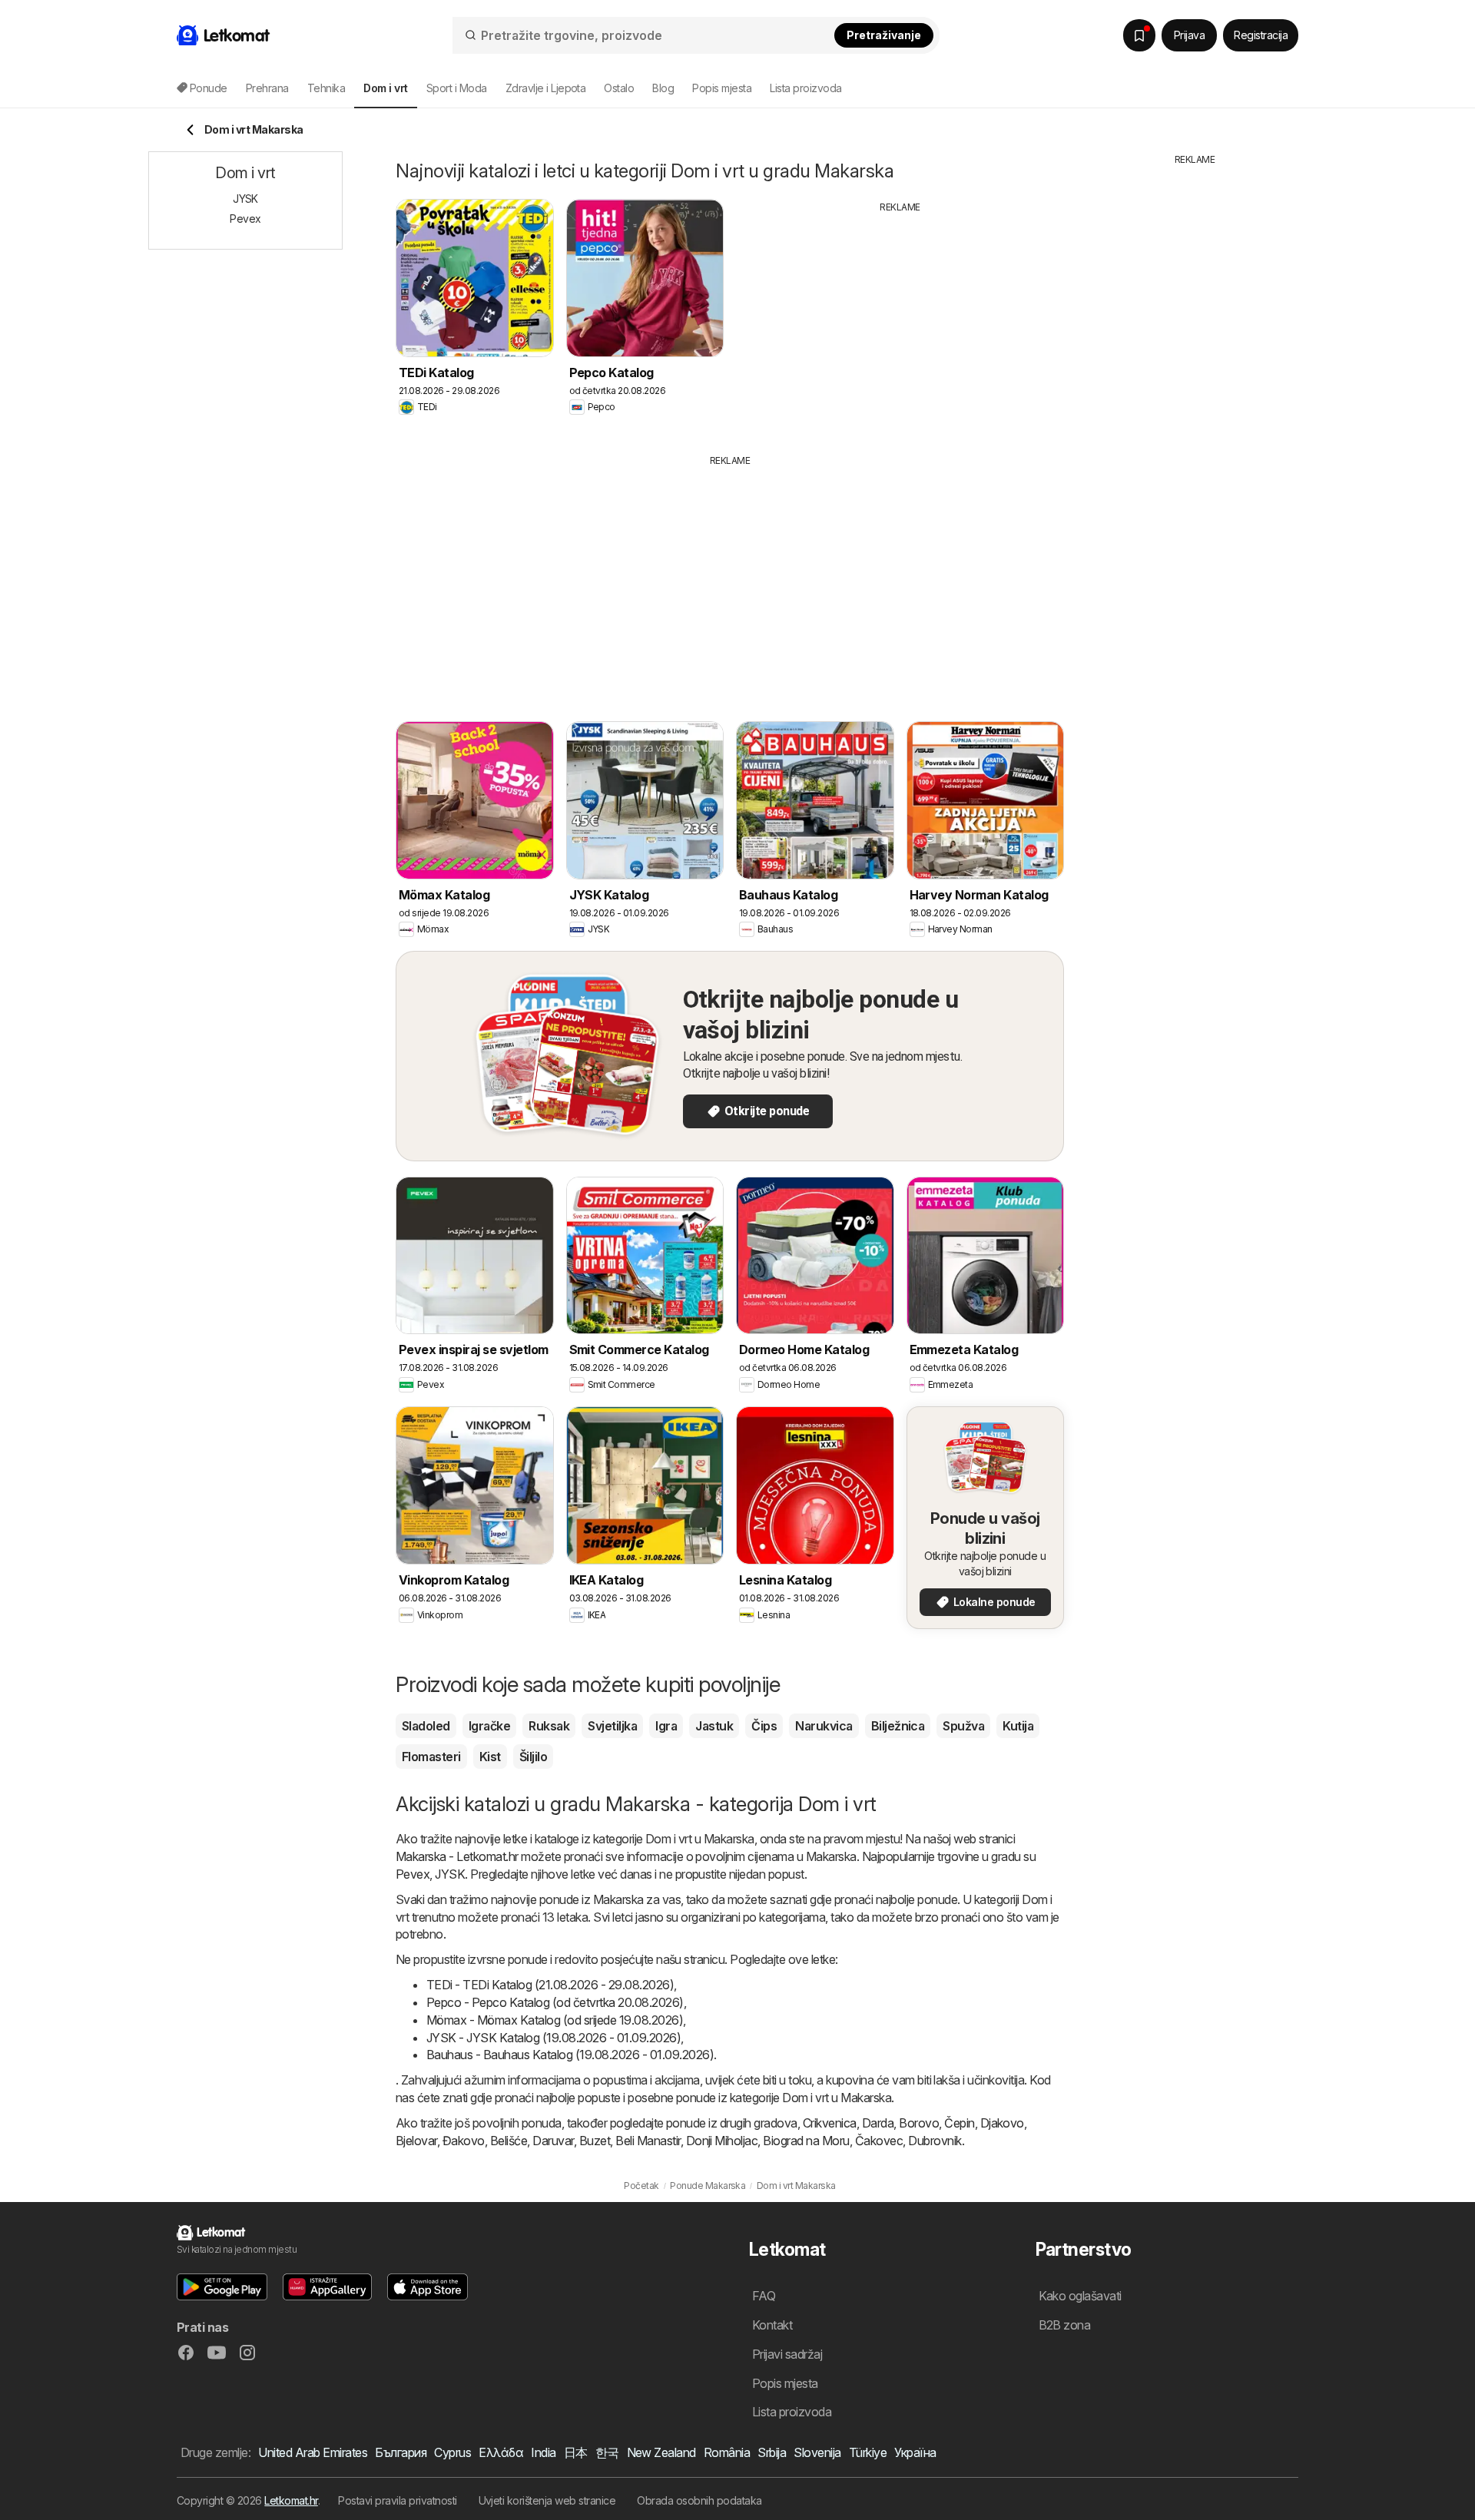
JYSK (450, 1874)
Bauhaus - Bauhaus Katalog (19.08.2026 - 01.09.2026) (570, 2055)
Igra (666, 1726)
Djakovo (1002, 2123)
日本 (576, 2452)
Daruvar (553, 2141)
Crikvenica (830, 2123)
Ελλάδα (501, 2452)
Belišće (509, 2141)
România (727, 2452)
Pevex (413, 1874)
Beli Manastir (648, 2141)
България (401, 2452)
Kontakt (772, 2325)
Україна (915, 2452)
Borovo (919, 2123)
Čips (764, 1726)
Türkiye (868, 2452)
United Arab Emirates (313, 2452)
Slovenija (817, 2452)
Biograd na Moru (806, 2141)
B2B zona (1065, 2325)
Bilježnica (898, 1726)
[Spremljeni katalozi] (1139, 35)
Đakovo (464, 2141)
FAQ (764, 2296)
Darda (878, 2123)
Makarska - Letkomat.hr (457, 1856)
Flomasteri (431, 1757)
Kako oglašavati (1080, 2296)
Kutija (1018, 1726)
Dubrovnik (935, 2141)
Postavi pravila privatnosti (397, 2500)
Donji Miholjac (722, 2141)
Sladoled (426, 1726)
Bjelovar (416, 2141)
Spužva (963, 1726)
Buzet (595, 2141)
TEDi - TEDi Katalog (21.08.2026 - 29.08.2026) (550, 1985)
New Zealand (661, 2452)
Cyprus (452, 2452)
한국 (607, 2452)
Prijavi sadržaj (787, 2354)
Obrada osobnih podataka (699, 2500)
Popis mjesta (722, 88)
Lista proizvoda (805, 88)
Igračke (489, 1726)
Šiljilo (533, 1757)
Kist (490, 1757)
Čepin (959, 2123)
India (543, 2452)
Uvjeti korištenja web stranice (547, 2500)
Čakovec (879, 2141)
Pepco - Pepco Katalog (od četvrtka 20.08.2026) (555, 2002)
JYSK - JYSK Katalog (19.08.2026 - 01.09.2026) (554, 2038)
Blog (663, 88)
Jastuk (714, 1726)
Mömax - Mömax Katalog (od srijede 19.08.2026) (555, 2020)
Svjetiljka (612, 1726)
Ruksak (549, 1726)
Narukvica (824, 1726)
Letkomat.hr (291, 2500)
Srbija (772, 2452)
